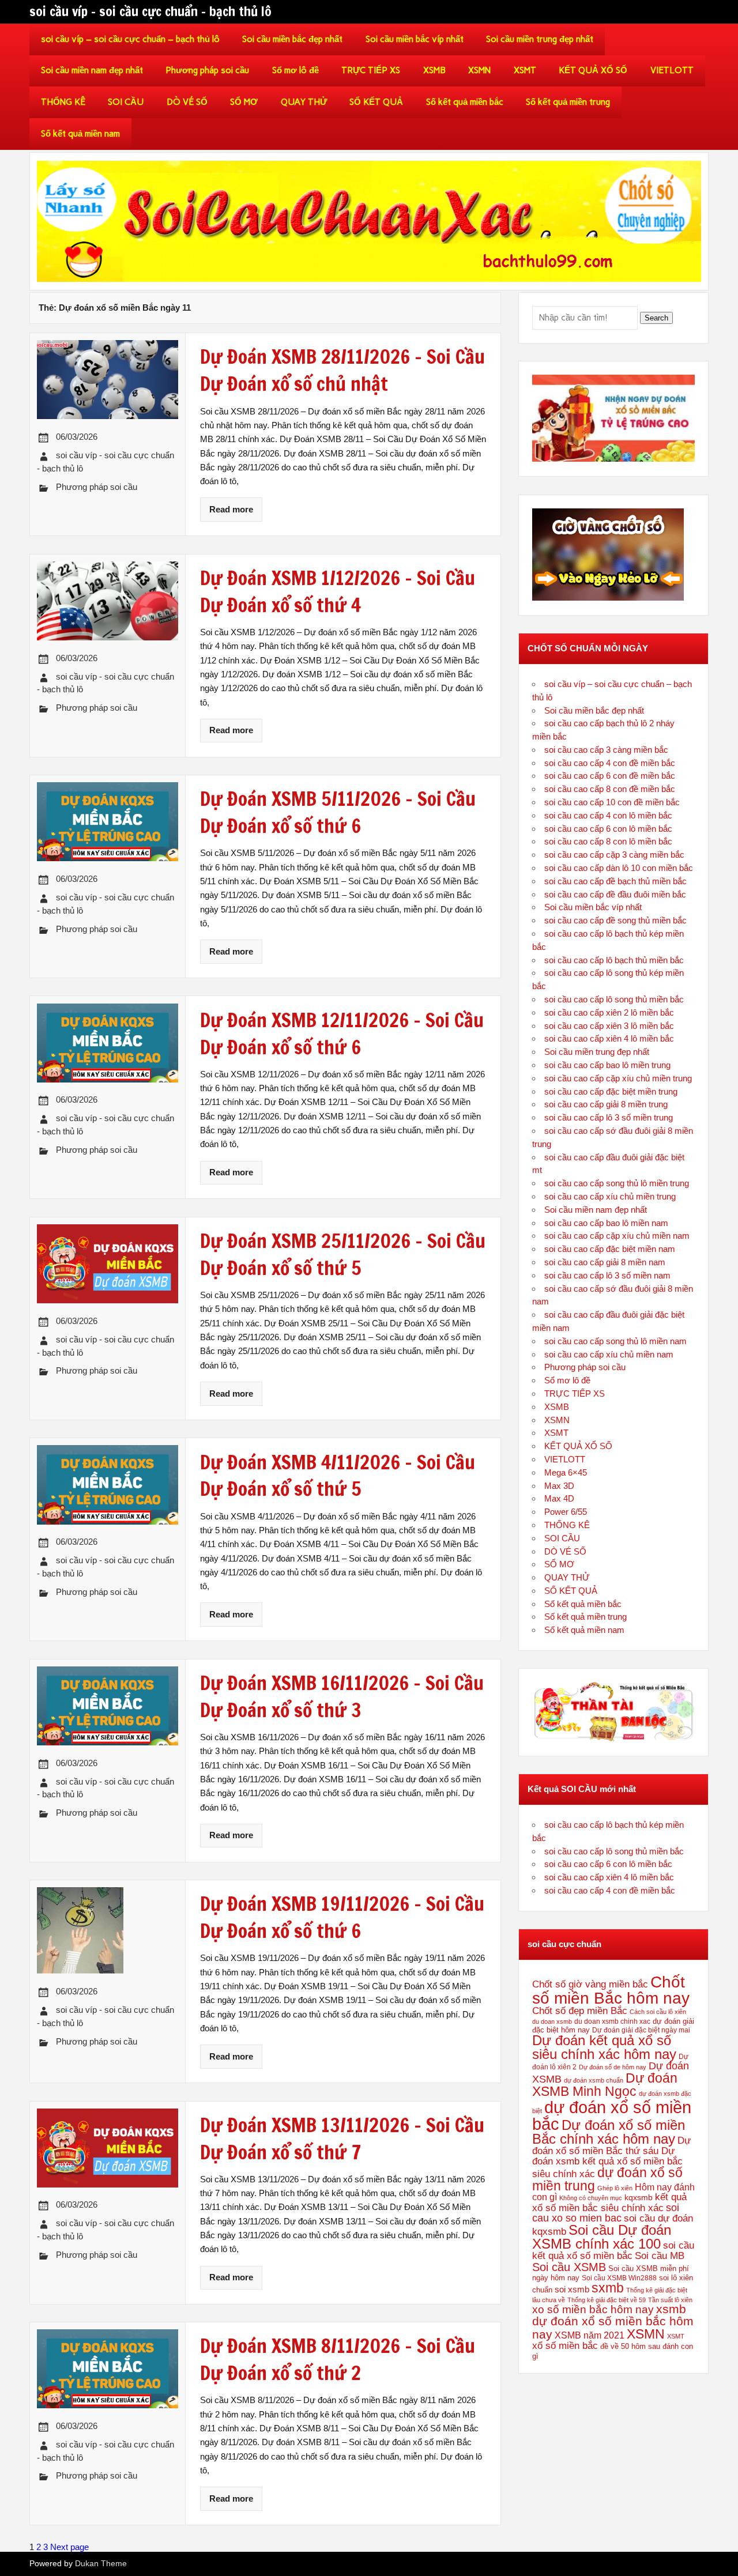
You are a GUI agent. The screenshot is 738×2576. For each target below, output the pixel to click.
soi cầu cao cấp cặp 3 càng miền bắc (614, 855)
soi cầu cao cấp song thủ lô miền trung (617, 1183)
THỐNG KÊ (63, 102)
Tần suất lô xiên (670, 2300)
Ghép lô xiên (615, 2188)
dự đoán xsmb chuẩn (594, 2080)
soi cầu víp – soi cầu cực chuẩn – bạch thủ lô (130, 39)
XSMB (434, 70)
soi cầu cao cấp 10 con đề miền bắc (612, 802)
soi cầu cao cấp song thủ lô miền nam (615, 1341)
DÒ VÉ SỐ (187, 102)
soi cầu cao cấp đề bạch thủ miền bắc (615, 881)
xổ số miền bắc (565, 2345)
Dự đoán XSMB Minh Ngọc (605, 2085)
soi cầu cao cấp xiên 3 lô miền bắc (609, 1026)
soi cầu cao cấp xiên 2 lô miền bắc (609, 1012)
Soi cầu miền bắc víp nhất (415, 39)
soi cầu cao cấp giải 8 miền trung (606, 1104)
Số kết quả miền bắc (465, 102)
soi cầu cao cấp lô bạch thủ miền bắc (614, 960)
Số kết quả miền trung (568, 102)
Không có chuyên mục (591, 2198)
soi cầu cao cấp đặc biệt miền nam (610, 1249)
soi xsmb (572, 2289)
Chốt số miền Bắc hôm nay (611, 1990)
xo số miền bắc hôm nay (593, 2309)
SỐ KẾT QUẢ (376, 102)
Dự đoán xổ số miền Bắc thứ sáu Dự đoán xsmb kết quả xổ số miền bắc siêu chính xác (611, 2157)
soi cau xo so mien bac (606, 2213)
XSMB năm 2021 (590, 2335)
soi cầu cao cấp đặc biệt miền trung (611, 1091)
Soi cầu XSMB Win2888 (619, 2278)
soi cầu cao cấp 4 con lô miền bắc (608, 815)
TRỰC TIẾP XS (371, 70)
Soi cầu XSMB (569, 2267)
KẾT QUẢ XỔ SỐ (593, 70)
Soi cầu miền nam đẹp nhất (92, 70)
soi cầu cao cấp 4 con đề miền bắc (610, 763)
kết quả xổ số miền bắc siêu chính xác (609, 2202)
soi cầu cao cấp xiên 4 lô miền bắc (609, 1038)
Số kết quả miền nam (80, 134)
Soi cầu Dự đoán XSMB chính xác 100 (602, 2237)
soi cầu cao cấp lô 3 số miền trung (609, 1117)
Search (656, 318)
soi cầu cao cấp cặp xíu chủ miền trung (618, 1078)
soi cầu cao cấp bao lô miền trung (607, 1065)
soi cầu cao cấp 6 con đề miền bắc (610, 776)
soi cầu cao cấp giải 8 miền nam (605, 1262)
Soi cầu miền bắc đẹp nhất (292, 39)
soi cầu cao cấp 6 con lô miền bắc (608, 829)
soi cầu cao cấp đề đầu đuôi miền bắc (615, 894)
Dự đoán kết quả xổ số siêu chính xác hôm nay (604, 2047)
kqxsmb (639, 2197)
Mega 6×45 (566, 1472)
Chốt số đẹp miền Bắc (580, 2011)
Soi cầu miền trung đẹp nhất (540, 39)
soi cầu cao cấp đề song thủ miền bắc (615, 920)
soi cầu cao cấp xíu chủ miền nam (609, 1354)
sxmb (608, 2288)
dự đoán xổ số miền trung (607, 2179)
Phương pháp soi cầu (207, 70)
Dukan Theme (101, 2564)
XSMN (479, 70)
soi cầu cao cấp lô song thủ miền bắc (614, 999)
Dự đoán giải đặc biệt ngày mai (641, 2030)
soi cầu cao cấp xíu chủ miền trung (610, 1196)
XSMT (525, 70)
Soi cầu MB (660, 2256)
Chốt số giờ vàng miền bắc (590, 1984)
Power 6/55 (566, 1512)
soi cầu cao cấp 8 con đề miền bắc (610, 789)
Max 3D (559, 1486)
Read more (231, 509)
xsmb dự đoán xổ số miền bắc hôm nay (613, 2322)
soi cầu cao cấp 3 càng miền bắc (606, 750)
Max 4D (559, 1498)
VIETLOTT (672, 70)
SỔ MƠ (244, 102)
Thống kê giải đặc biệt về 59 (607, 2300)
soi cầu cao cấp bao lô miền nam (606, 1223)
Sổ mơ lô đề (295, 70)
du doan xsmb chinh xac (612, 2021)
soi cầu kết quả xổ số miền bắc (613, 2250)
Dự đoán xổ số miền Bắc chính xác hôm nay (609, 2132)
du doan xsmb (552, 2021)
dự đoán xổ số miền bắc (612, 2115)
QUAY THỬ (304, 102)
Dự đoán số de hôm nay (613, 2067)
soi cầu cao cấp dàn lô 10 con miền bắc (619, 868)
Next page (69, 2547)
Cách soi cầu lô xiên (658, 2012)
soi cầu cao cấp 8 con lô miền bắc (608, 841)
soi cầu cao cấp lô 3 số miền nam (607, 1275)
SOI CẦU (126, 102)
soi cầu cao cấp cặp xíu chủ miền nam (617, 1236)
